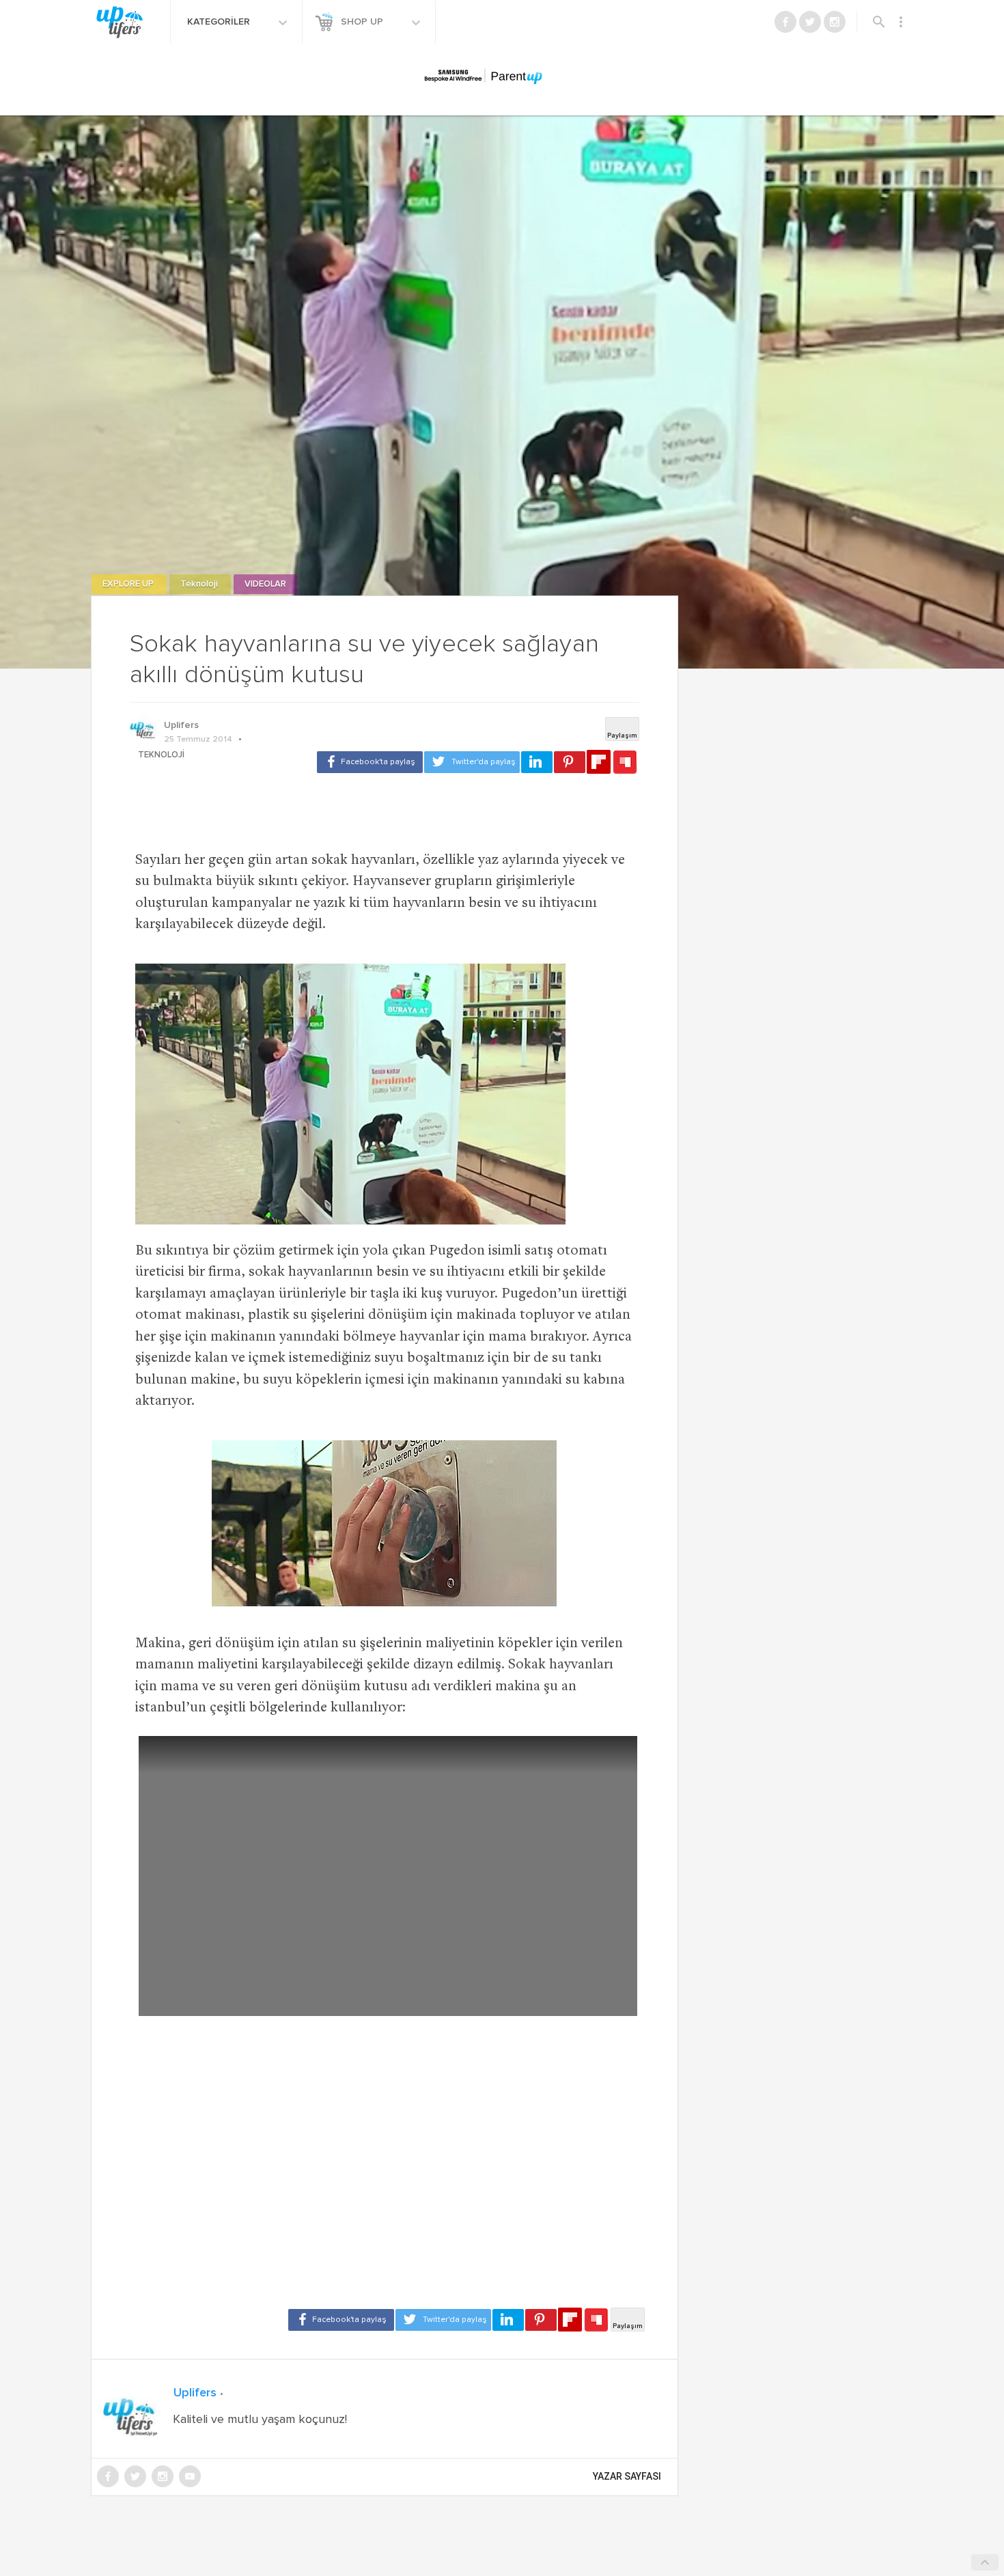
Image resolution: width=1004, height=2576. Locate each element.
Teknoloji (200, 584)
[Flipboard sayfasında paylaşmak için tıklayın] (599, 762)
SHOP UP (363, 22)
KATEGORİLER (220, 22)
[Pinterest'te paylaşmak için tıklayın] (570, 762)
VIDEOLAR (265, 584)
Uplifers (181, 725)
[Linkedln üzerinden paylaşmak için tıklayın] (537, 762)
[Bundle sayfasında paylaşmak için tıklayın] (625, 763)
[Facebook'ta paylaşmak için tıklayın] (370, 762)
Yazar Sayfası (627, 2476)
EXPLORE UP (129, 584)
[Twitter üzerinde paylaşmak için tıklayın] (472, 762)
